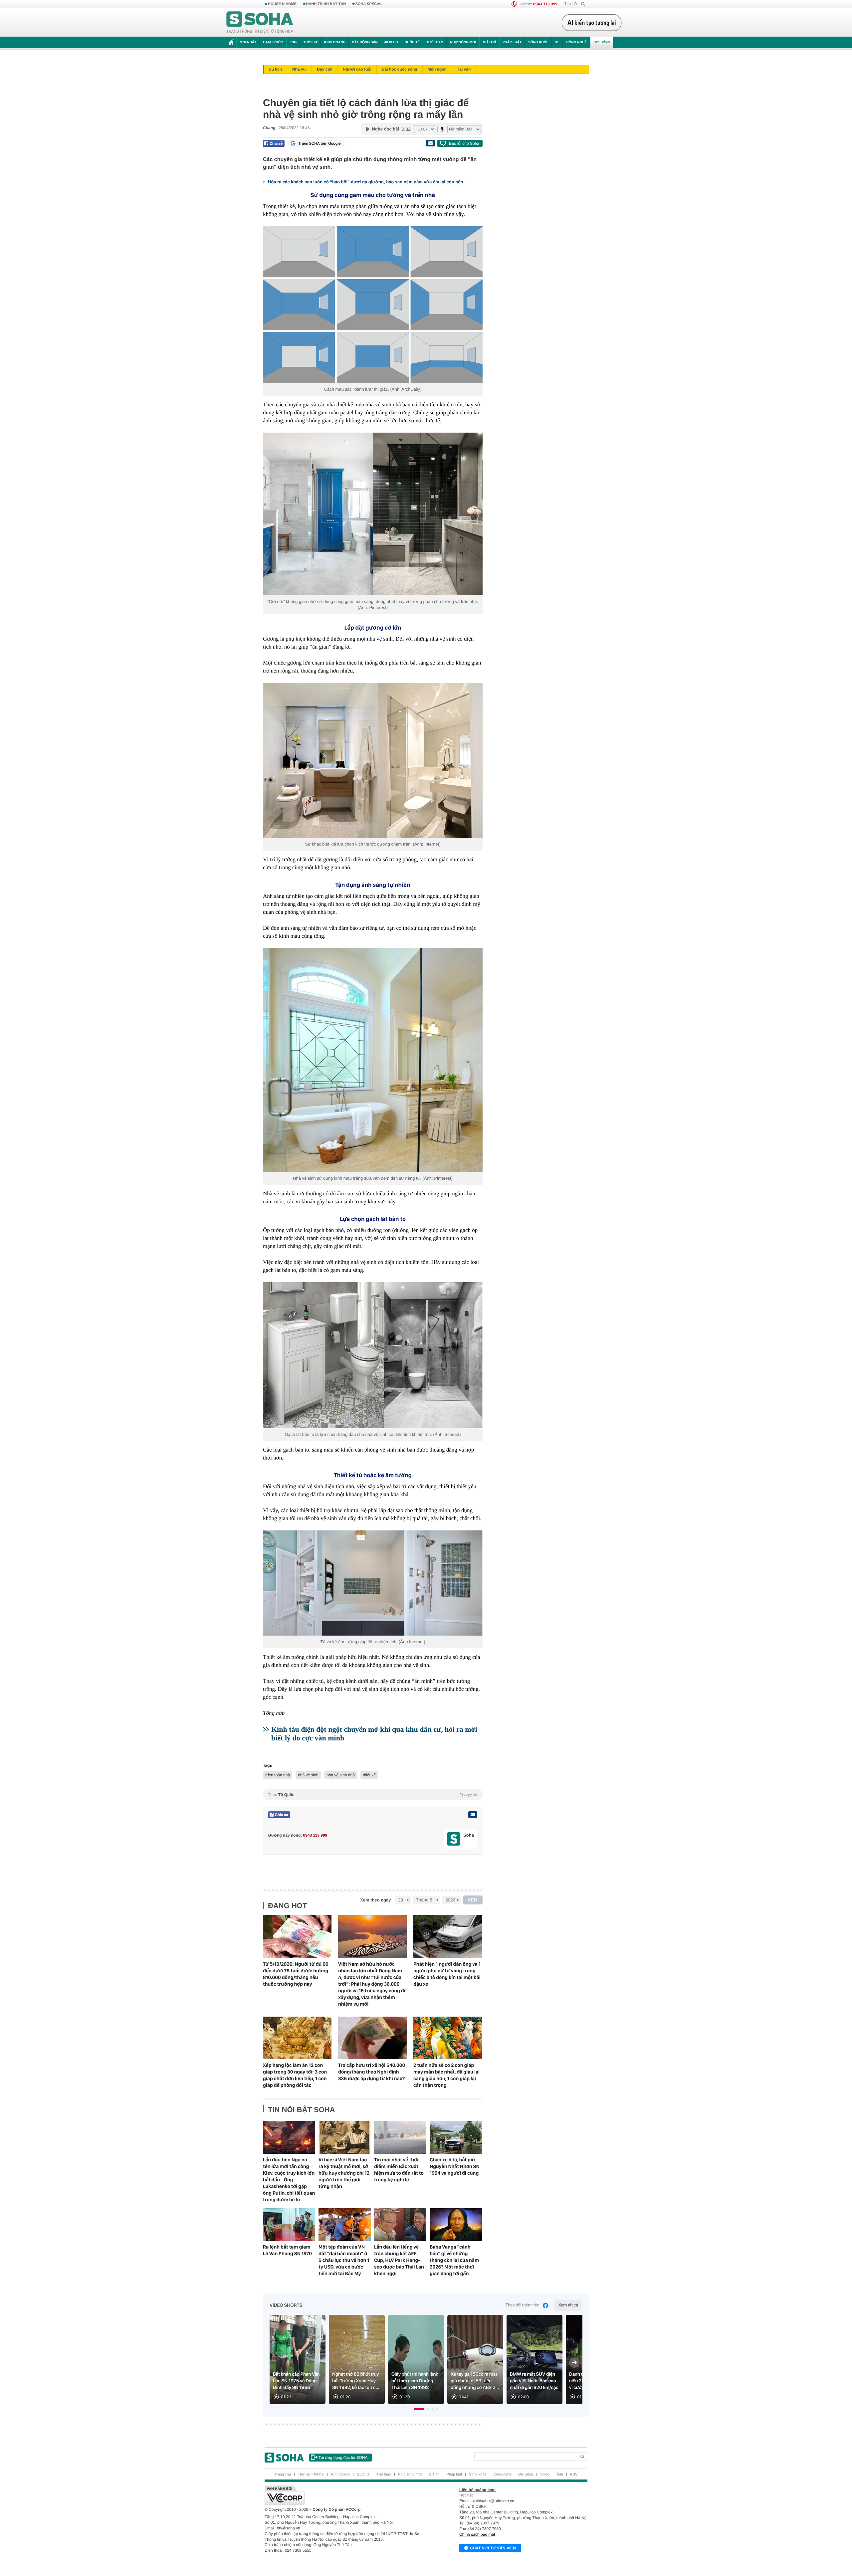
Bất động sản (365, 42)
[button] (419, 2409)
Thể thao (435, 42)
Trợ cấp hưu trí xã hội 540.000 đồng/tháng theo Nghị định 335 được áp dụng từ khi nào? (372, 2072)
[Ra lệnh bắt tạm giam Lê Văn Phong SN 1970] (289, 2225)
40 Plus (391, 42)
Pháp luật (512, 42)
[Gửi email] (430, 143)
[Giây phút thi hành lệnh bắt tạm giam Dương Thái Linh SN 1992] (416, 2360)
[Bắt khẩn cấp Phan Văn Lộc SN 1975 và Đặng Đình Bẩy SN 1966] (298, 2360)
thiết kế (369, 1775)
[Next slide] (574, 2362)
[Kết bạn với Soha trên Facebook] (454, 1839)
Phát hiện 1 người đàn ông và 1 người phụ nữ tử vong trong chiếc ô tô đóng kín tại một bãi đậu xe (447, 1974)
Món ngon (437, 69)
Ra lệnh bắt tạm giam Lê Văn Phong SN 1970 (287, 2250)
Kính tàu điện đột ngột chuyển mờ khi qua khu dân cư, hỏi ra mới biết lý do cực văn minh (374, 1734)
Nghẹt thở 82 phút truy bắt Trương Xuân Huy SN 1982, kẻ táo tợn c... (356, 2381)
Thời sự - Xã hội (311, 2475)
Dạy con (325, 69)
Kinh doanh (335, 42)
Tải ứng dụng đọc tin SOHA (343, 2458)
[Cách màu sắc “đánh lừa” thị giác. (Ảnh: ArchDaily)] (373, 305)
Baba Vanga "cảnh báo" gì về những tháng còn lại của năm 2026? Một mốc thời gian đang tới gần (454, 2260)
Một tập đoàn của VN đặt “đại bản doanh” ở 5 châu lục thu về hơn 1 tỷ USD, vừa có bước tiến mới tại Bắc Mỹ (344, 2260)
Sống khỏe (538, 42)
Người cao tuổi (357, 69)
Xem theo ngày (375, 1900)
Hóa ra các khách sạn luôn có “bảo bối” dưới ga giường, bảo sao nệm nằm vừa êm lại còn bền (366, 182)
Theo (373, 1795)
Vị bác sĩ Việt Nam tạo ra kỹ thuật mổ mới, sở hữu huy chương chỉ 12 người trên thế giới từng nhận (344, 2173)
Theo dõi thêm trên (523, 2305)
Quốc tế (412, 42)
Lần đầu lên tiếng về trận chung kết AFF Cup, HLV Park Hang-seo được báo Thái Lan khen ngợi (399, 2260)
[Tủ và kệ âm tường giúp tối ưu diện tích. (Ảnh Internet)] (373, 1583)
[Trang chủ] (260, 23)
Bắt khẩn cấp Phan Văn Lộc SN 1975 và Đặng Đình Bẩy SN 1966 (296, 2381)
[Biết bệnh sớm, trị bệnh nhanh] (593, 23)
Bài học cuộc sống (400, 69)
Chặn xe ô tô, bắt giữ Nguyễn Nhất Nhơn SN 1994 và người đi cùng (455, 2166)
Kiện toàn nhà (278, 1775)
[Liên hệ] (473, 1815)
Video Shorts (286, 2305)
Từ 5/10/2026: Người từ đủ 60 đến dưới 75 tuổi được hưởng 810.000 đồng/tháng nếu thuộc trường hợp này (296, 1974)
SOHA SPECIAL (369, 4)
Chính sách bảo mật (477, 2534)
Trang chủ (283, 2475)
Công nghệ (576, 42)
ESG (293, 42)
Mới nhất (248, 42)
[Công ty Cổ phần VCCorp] (345, 2495)
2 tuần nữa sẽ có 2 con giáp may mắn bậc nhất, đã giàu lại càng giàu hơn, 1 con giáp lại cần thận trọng (446, 2075)
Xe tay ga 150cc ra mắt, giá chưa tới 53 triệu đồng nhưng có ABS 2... (475, 2381)
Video (545, 2475)
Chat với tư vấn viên (493, 2548)
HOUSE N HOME (282, 4)
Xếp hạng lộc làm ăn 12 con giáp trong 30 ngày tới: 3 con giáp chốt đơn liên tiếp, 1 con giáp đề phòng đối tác (295, 2075)
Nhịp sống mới (463, 42)
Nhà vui (299, 69)
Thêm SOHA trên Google (319, 143)
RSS (574, 2475)
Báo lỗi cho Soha (464, 143)
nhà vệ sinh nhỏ (341, 1775)
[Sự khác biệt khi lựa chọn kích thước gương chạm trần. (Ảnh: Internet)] (373, 760)
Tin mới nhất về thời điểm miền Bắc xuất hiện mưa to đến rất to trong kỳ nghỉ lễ (399, 2170)
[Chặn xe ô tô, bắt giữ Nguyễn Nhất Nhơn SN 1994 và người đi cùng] (456, 2137)
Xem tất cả (568, 2305)
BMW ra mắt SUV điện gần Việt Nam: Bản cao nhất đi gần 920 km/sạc (534, 2381)
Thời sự (310, 42)
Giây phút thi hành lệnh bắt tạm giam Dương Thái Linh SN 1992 (415, 2381)
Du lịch (275, 69)
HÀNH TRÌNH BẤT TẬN (326, 4)
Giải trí (489, 42)
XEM (473, 1900)
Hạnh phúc (273, 42)
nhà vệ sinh (308, 1775)
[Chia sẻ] (274, 143)
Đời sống (602, 42)
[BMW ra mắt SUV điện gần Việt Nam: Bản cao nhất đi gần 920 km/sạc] (534, 2360)
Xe (557, 42)
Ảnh (560, 2475)
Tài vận (464, 69)
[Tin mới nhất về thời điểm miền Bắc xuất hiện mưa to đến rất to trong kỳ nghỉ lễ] (400, 2137)
